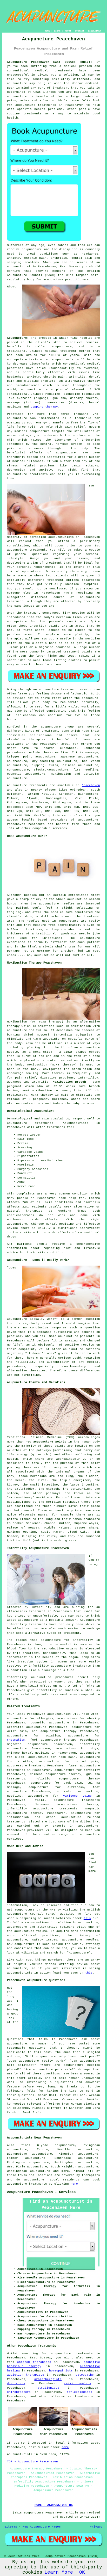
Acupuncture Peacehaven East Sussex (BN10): (50, 62)
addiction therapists (26, 2375)
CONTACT (80, 31)
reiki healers (78, 2383)
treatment (61, 88)
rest (39, 707)
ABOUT (68, 31)
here (74, 2184)
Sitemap (11, 2527)
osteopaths (85, 2375)
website (66, 1914)
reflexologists (79, 2392)
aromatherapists (48, 2379)
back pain (73, 1783)
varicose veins (77, 1796)
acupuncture (17, 96)
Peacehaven (91, 785)
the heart (16, 1480)
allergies (45, 1718)
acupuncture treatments (36, 105)
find (25, 2145)
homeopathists (61, 2371)
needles (86, 338)
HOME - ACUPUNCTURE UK (54, 2505)
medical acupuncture (32, 431)
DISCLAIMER (95, 31)
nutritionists (47, 2388)
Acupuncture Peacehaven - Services (41, 2192)
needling (14, 1796)
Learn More (59, 2572)
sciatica (53, 1736)
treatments (84, 2396)
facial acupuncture (55, 1800)
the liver (38, 1480)
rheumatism (16, 1740)
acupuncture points (50, 1442)
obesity (94, 1718)
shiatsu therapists (34, 2362)
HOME (47, 31)
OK (82, 2572)
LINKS (57, 31)
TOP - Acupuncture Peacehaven (32, 2462)
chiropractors (19, 2392)
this (87, 1918)
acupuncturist (19, 267)
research (54, 1905)
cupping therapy (44, 407)
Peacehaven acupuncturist (49, 1714)
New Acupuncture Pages (42, 2527)
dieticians (16, 2383)
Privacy (96, 2527)
